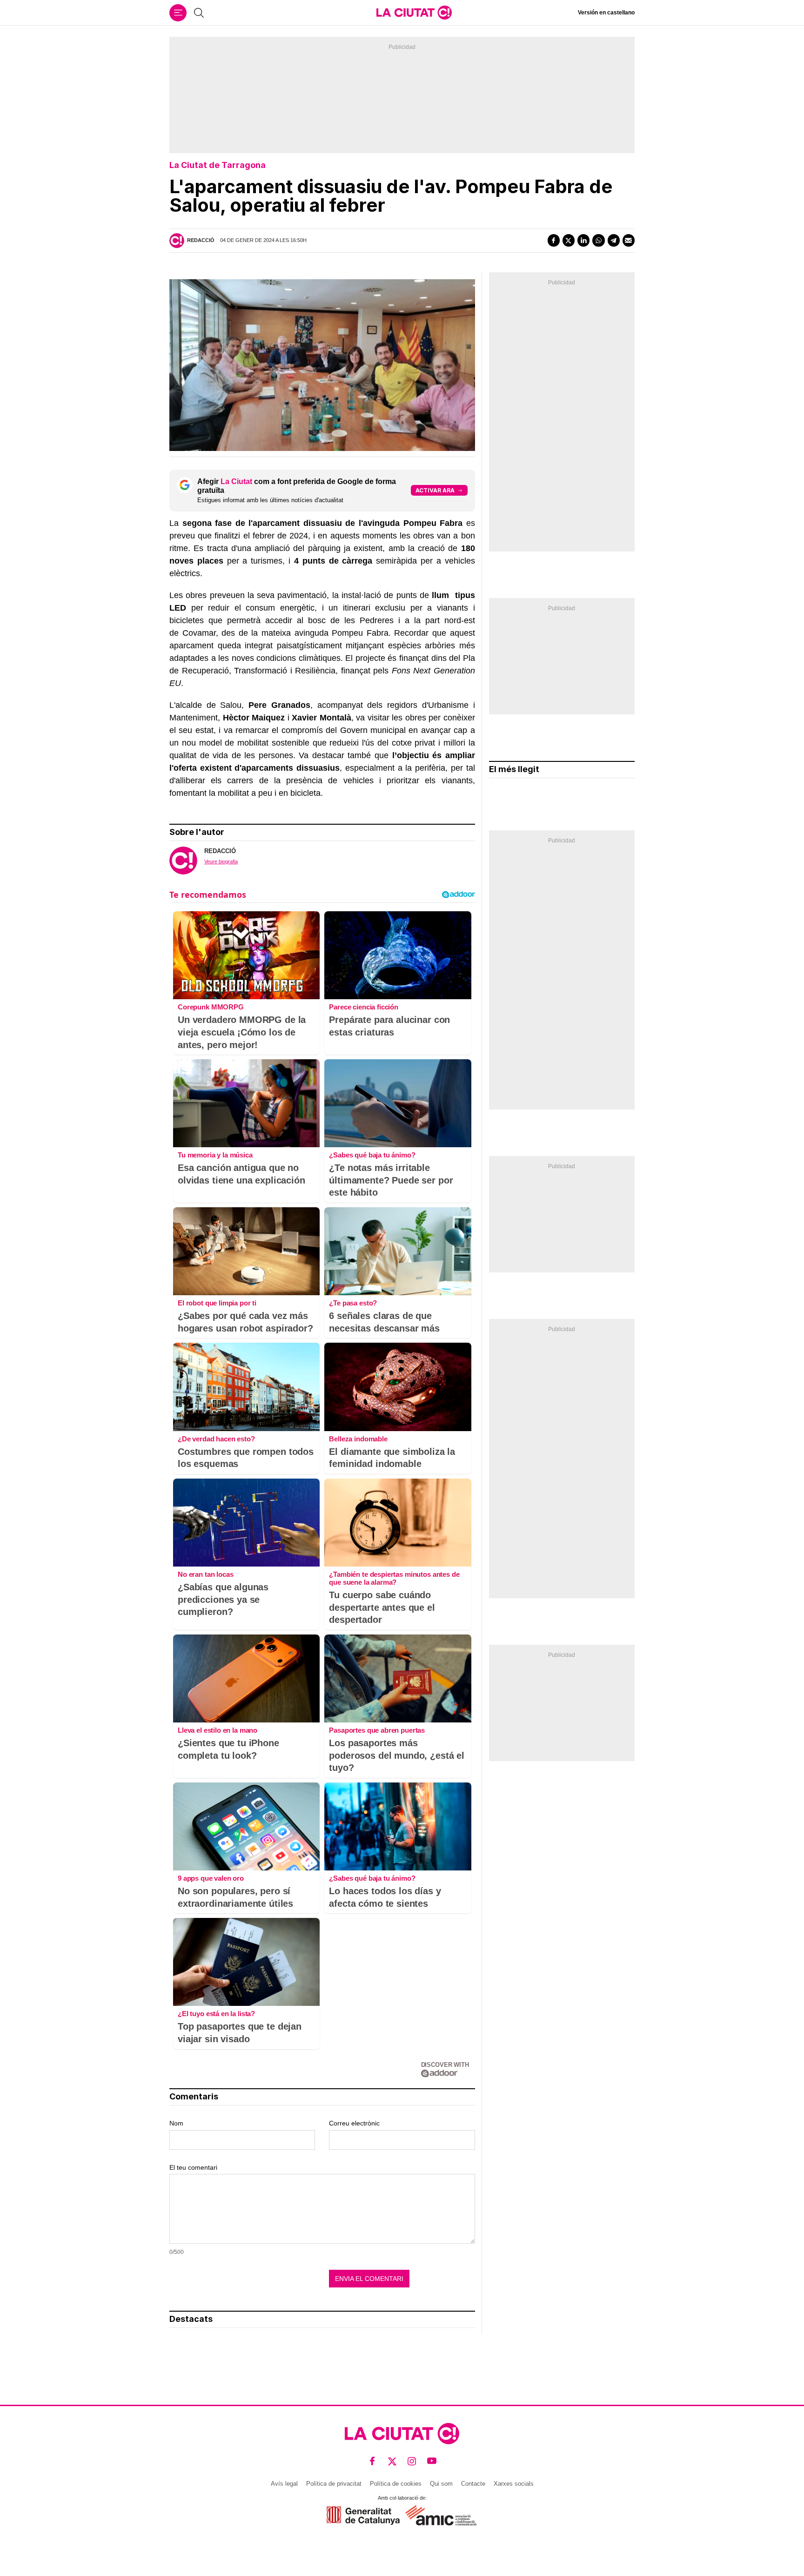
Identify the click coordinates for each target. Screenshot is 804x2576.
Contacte (473, 2484)
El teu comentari (193, 2167)
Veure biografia (221, 861)
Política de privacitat (334, 2484)
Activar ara (435, 490)
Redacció (201, 240)
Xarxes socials (514, 2484)
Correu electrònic (354, 2123)
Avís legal (284, 2484)
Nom (176, 2123)
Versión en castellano (606, 13)
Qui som (441, 2484)
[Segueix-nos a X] (392, 2461)
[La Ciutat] (414, 13)
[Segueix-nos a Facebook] (372, 2461)
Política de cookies (396, 2484)
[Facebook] (554, 240)
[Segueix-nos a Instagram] (412, 2461)
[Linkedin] (583, 240)
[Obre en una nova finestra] (363, 2515)
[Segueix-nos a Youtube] (432, 2461)
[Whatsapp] (598, 240)
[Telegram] (614, 240)
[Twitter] (569, 240)
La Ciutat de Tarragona (218, 165)
